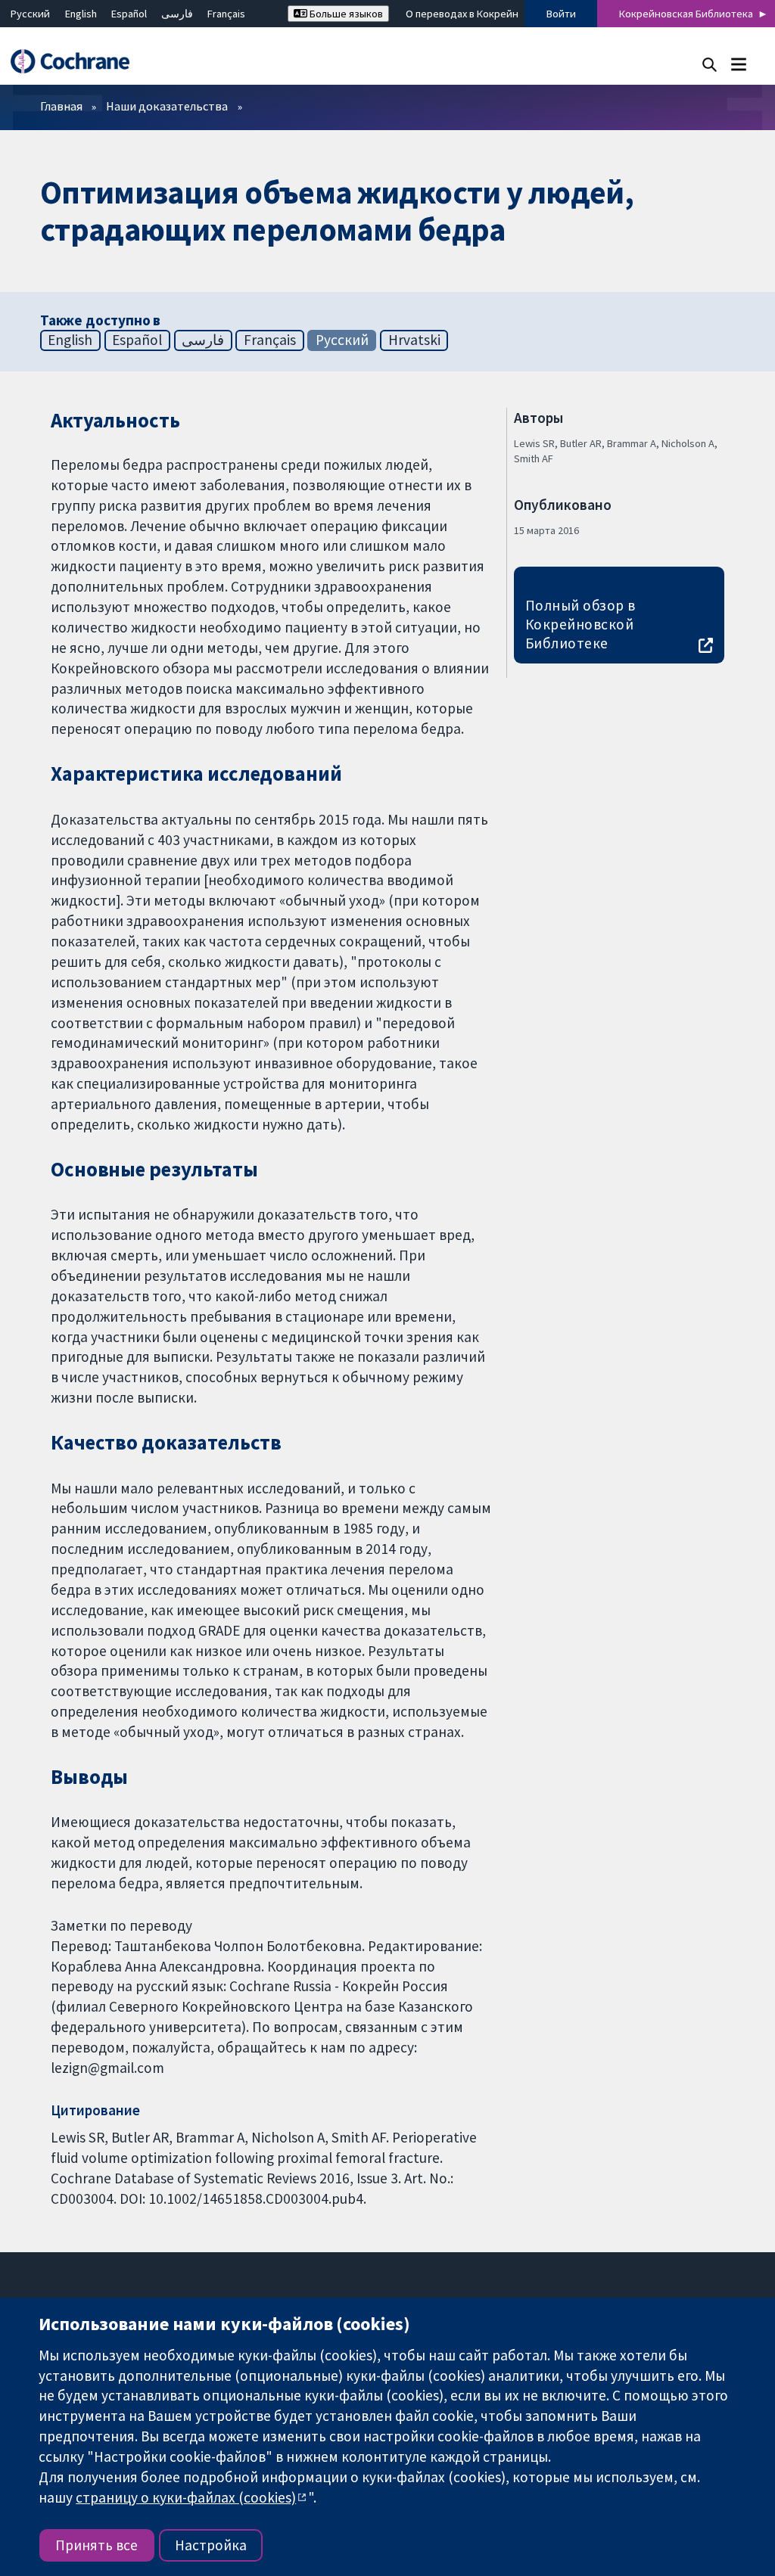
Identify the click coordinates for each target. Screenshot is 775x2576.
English (81, 14)
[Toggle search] (710, 64)
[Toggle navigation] (738, 64)
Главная (61, 106)
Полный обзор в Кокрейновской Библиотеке (580, 624)
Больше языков (345, 14)
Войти (561, 14)
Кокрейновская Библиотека (686, 14)
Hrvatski (414, 340)
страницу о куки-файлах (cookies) (186, 2497)
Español (129, 14)
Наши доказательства (167, 106)
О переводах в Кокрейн (462, 14)
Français (226, 14)
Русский (30, 14)
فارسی (177, 14)
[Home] (77, 62)
